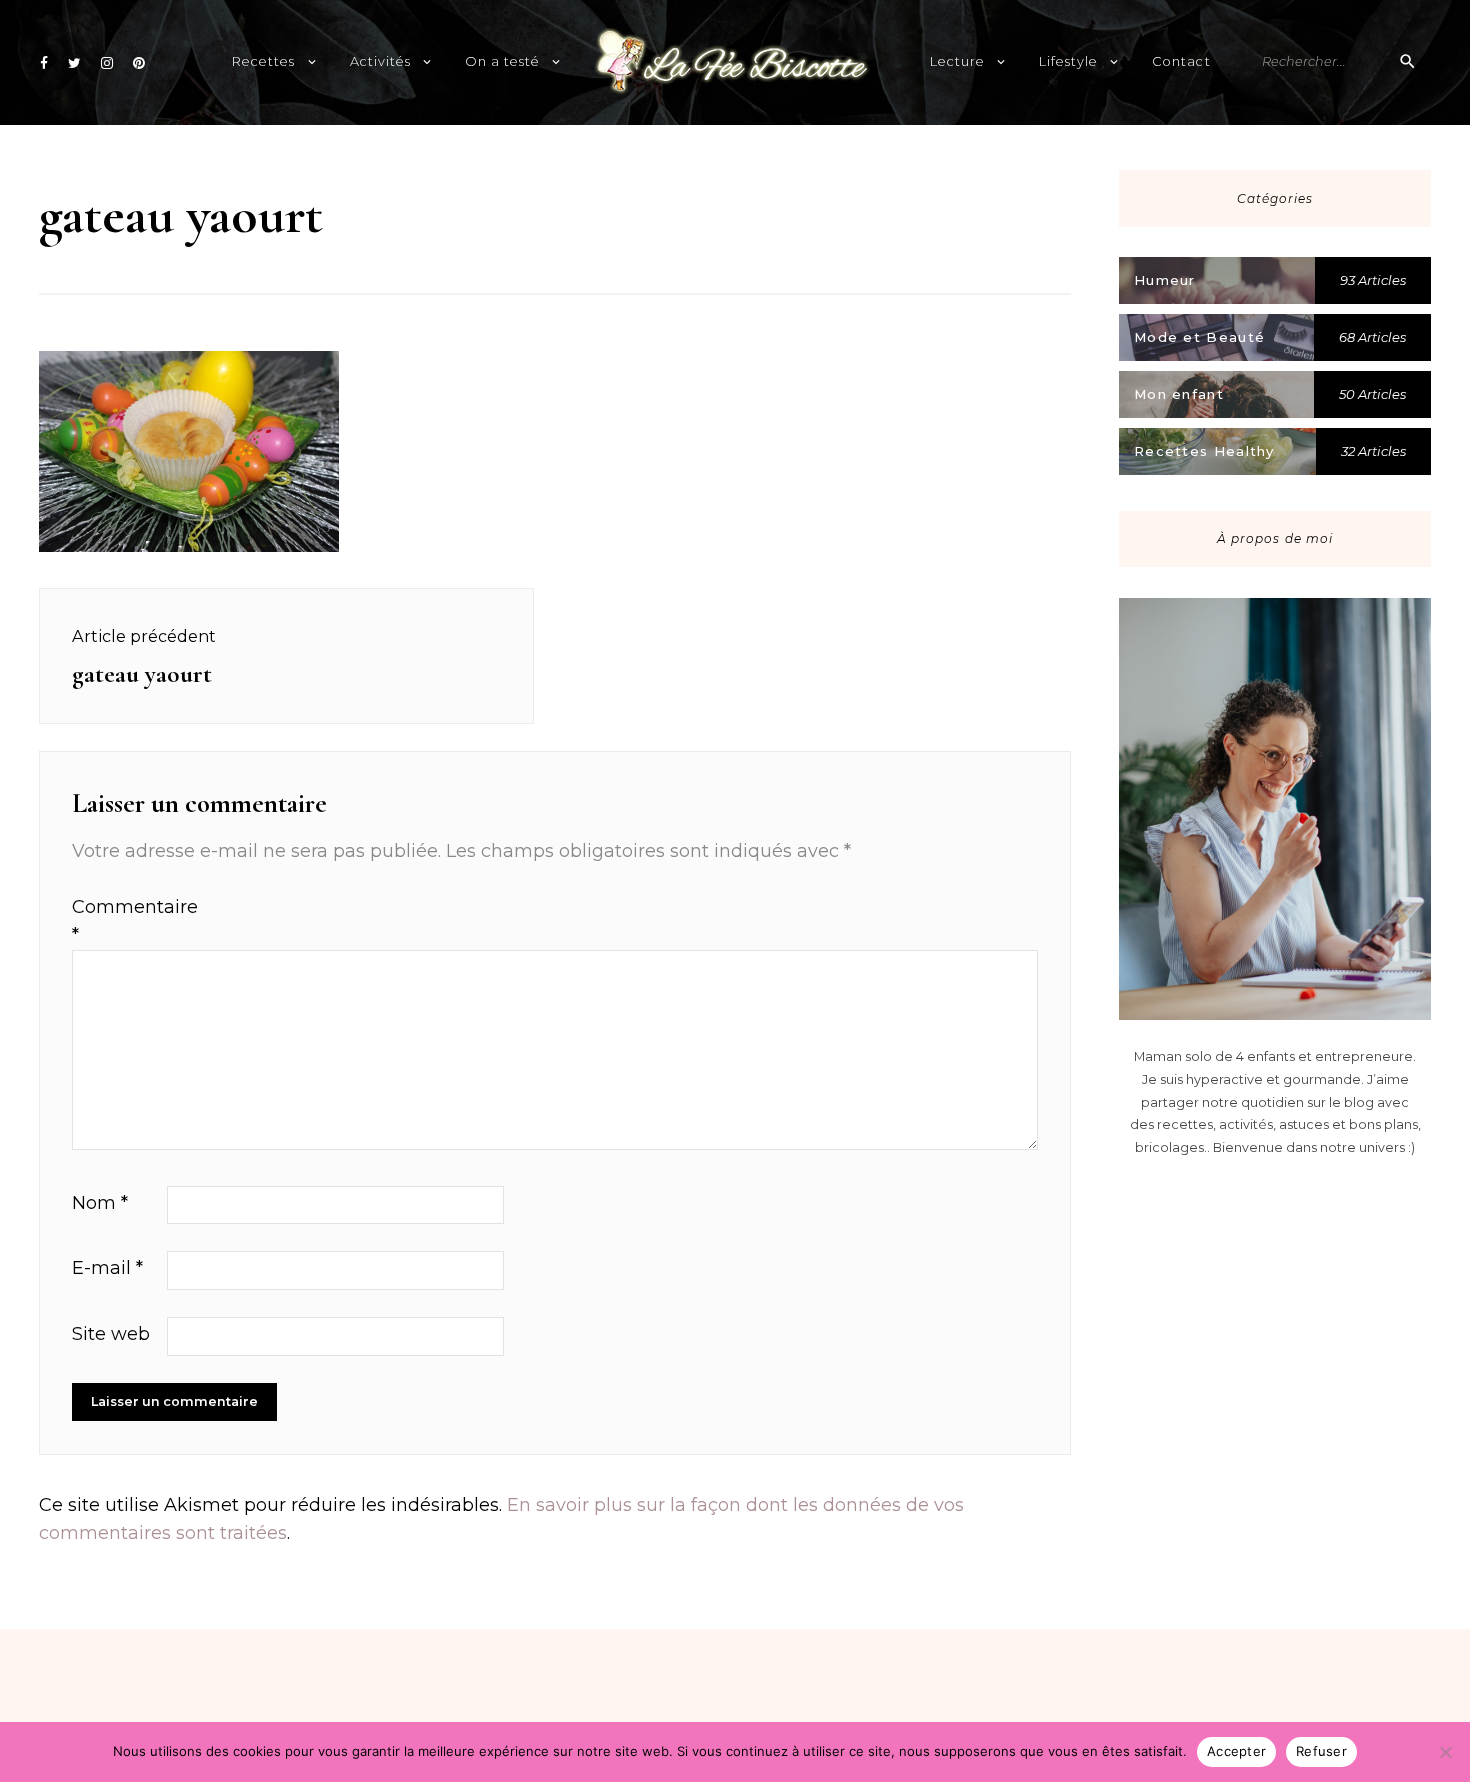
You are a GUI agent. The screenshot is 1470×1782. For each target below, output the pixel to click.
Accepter (1236, 1751)
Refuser (1321, 1751)
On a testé (502, 61)
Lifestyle (1068, 61)
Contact (1181, 61)
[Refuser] (1445, 1752)
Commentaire (117, 921)
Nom (100, 1203)
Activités (380, 61)
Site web (111, 1334)
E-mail (107, 1268)
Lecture (957, 61)
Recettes (263, 61)
